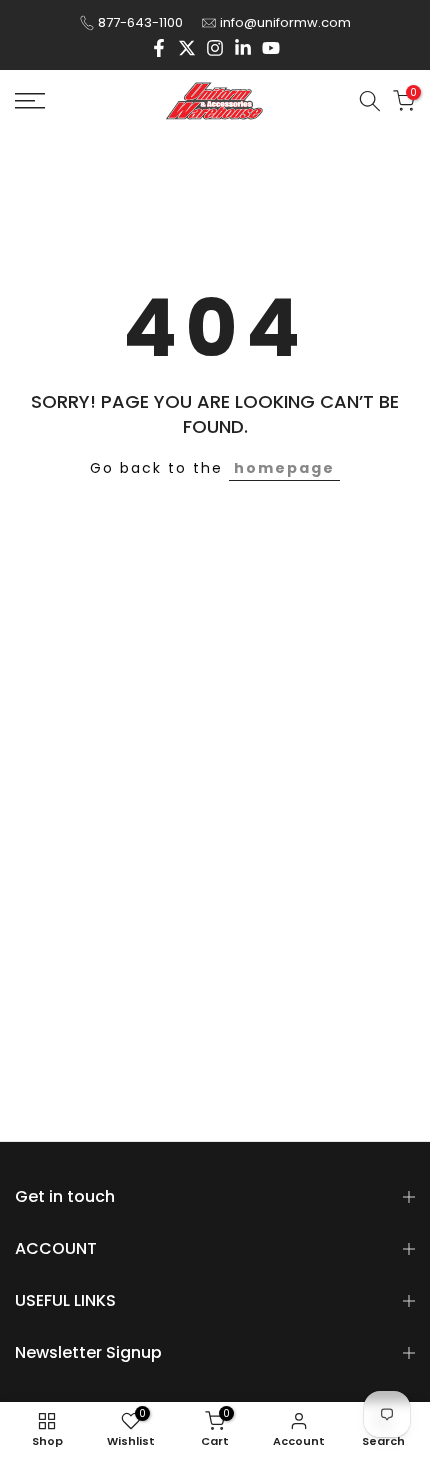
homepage (284, 468)
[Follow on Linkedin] (243, 48)
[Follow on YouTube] (271, 48)
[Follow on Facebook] (159, 48)
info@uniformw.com (285, 22)
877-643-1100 (140, 22)
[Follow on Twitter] (187, 48)
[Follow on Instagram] (215, 48)
